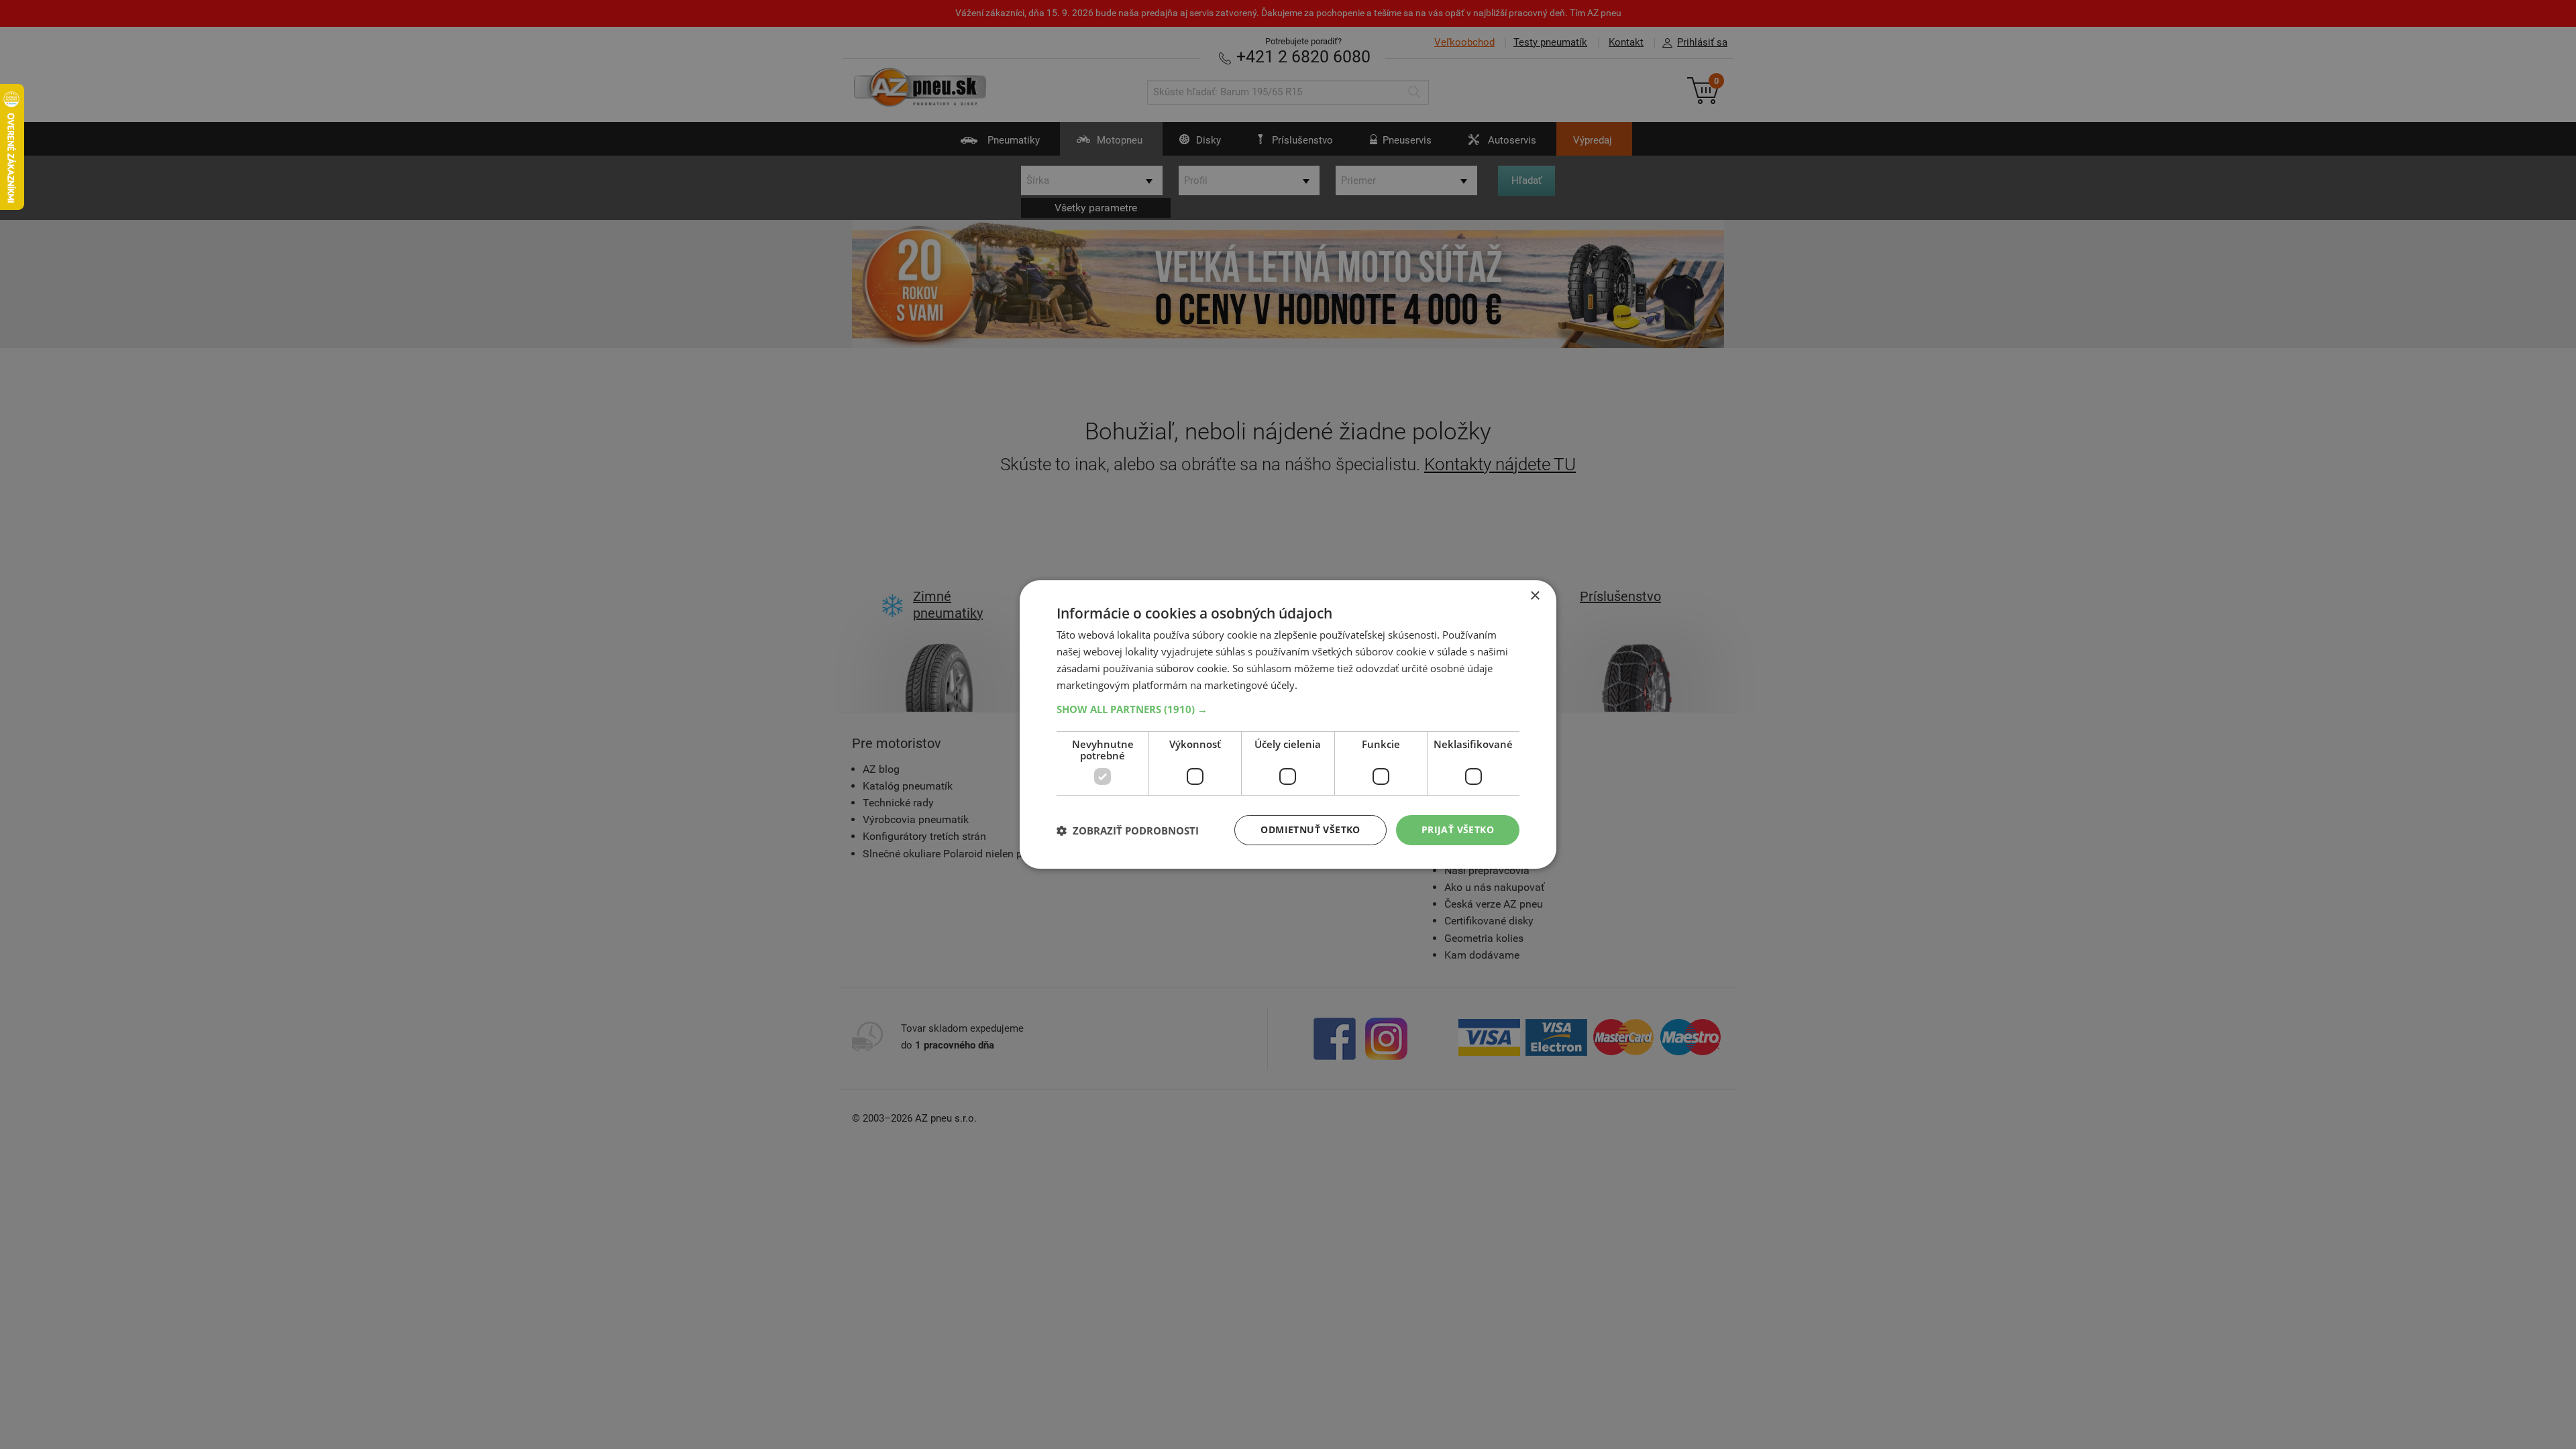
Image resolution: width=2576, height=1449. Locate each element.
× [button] (1535, 596)
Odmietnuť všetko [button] (1310, 829)
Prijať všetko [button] (1458, 829)
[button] (1288, 709)
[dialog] (1288, 724)
